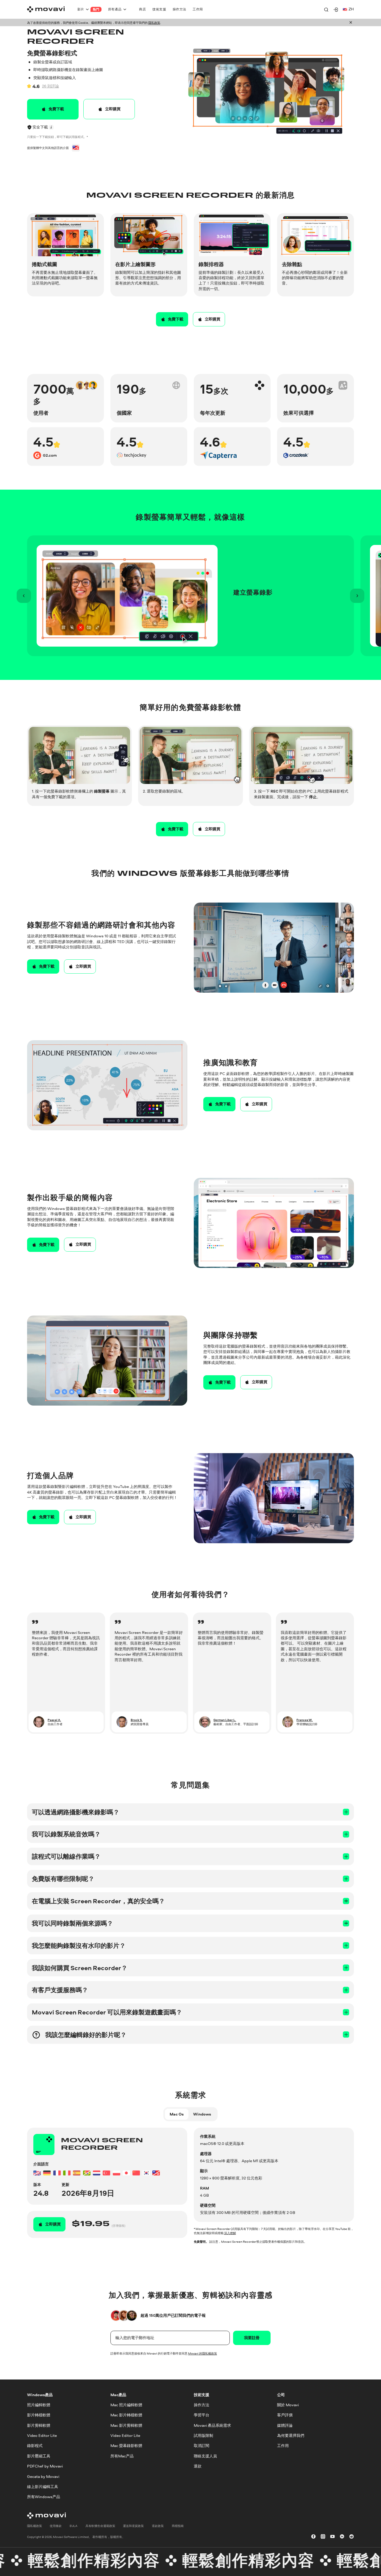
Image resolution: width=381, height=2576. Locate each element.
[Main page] (46, 9)
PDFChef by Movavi (45, 2466)
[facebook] (313, 2537)
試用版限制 (203, 2436)
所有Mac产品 (122, 2456)
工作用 (283, 2446)
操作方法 (202, 2405)
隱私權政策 (35, 2525)
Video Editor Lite (42, 2436)
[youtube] (332, 2537)
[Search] (326, 10)
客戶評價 (285, 2415)
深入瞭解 (230, 2233)
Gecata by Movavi (43, 2476)
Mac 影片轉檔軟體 (126, 2415)
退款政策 (158, 2525)
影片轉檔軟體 (39, 2415)
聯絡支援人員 (205, 2456)
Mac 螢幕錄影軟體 (126, 2446)
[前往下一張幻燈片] (357, 596)
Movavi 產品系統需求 (212, 2425)
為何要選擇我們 (291, 2436)
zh (351, 9)
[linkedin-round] (342, 2537)
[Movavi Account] (336, 10)
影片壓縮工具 (39, 2456)
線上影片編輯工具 (43, 2487)
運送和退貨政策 (133, 2525)
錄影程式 (35, 2446)
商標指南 (178, 2525)
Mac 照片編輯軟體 (126, 2405)
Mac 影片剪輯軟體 (126, 2425)
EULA (74, 2525)
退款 (198, 2466)
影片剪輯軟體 (39, 2425)
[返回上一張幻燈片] (24, 596)
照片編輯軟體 (39, 2405)
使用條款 (56, 2525)
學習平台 (202, 2415)
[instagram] (323, 2537)
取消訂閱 (202, 2446)
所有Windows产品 (44, 2497)
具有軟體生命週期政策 (100, 2525)
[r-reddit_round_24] (352, 2537)
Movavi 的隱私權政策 (203, 2353)
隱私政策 (154, 23)
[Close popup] (351, 23)
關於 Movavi (288, 2405)
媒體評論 (285, 2425)
